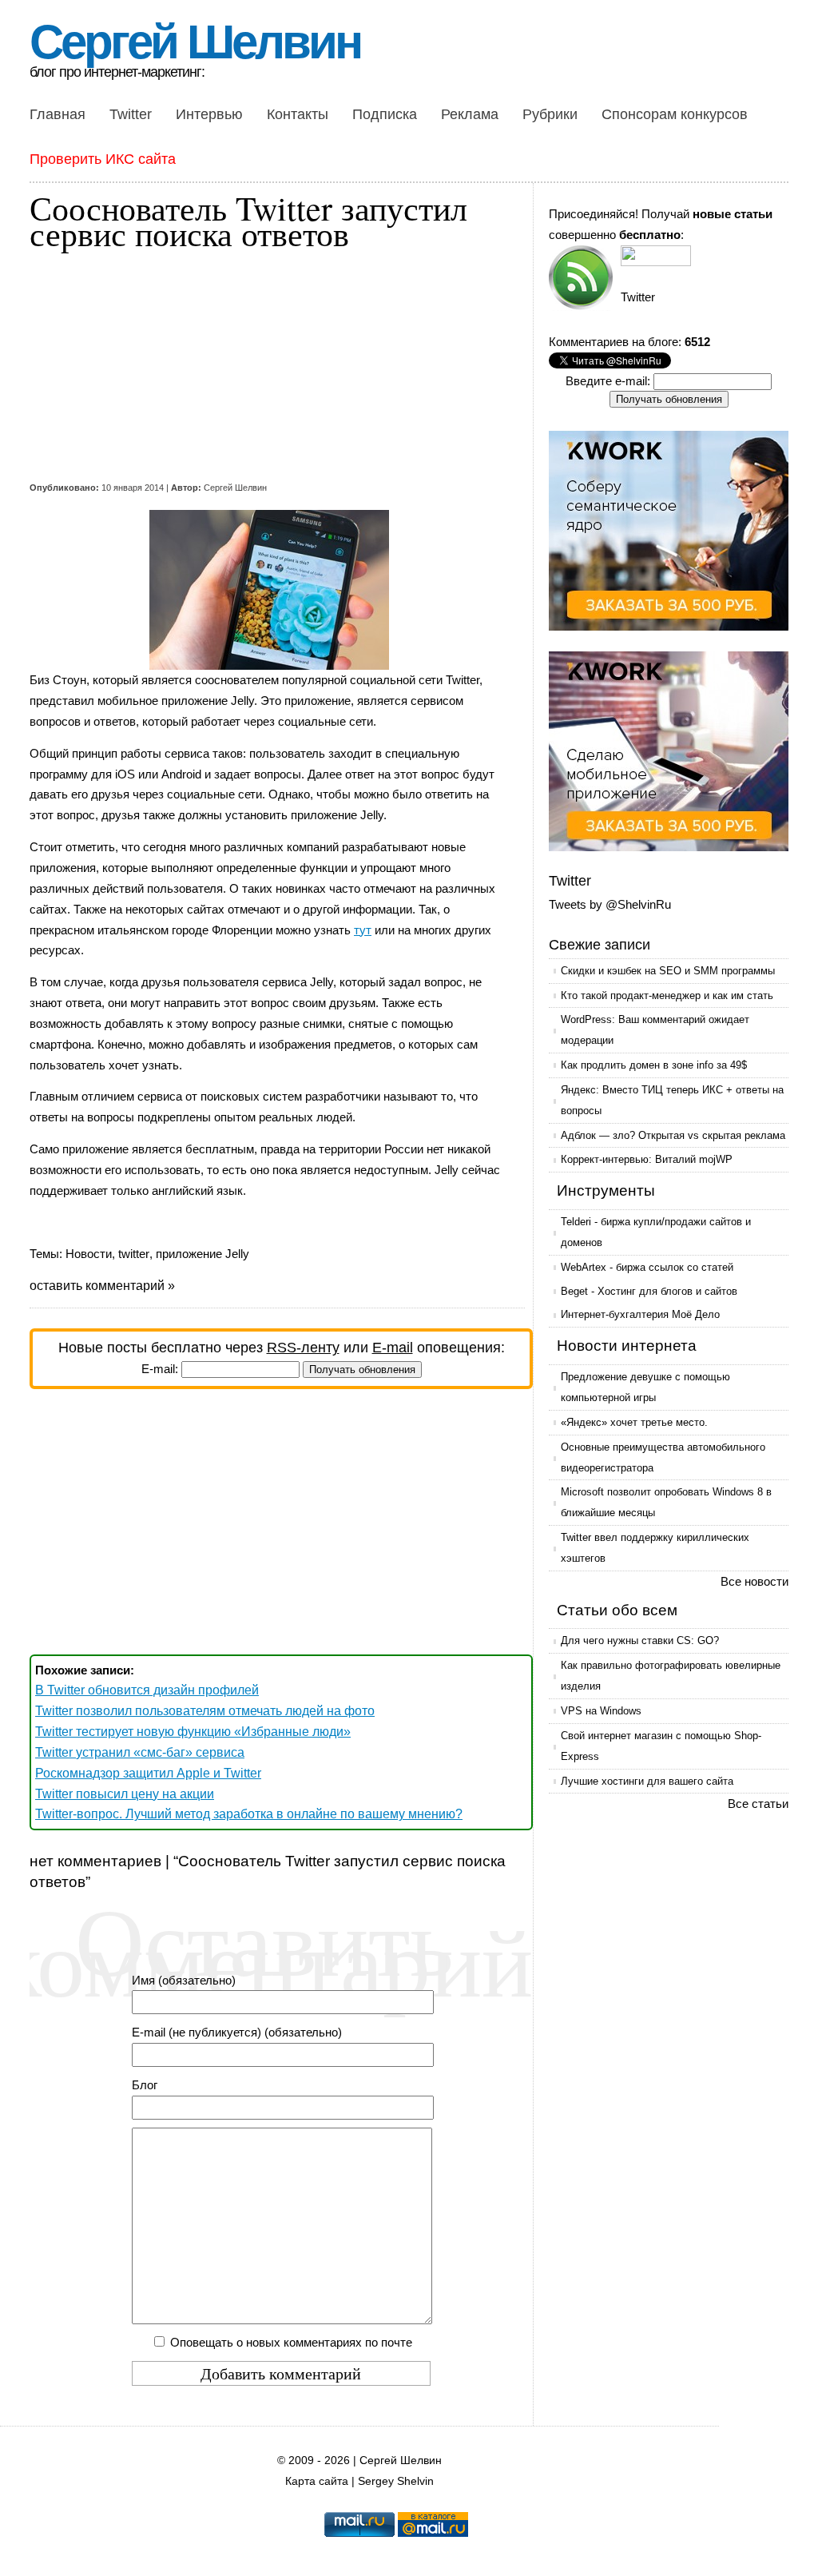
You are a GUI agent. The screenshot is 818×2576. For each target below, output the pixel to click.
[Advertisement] (269, 366)
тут (363, 930)
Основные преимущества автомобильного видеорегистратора (663, 1457)
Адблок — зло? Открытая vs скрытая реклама (673, 1135)
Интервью (209, 114)
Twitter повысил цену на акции (125, 1794)
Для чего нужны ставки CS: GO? (640, 1640)
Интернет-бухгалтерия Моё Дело (640, 1314)
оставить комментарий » (102, 1286)
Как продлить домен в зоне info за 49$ (654, 1065)
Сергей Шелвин (195, 42)
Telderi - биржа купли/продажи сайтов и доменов (656, 1232)
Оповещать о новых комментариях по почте (291, 2342)
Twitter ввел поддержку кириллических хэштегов (655, 1548)
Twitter (131, 114)
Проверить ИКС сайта (103, 159)
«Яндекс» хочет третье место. (634, 1422)
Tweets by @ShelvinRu (610, 904)
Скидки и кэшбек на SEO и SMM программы (668, 971)
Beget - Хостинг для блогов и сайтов (649, 1291)
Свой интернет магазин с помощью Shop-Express (661, 1746)
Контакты (298, 114)
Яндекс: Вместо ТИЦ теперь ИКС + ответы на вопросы (672, 1100)
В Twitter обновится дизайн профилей (147, 1690)
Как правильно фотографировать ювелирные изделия (671, 1676)
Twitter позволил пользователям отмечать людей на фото (205, 1711)
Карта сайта (317, 2481)
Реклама (470, 114)
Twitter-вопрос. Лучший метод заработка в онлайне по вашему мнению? (249, 1814)
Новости (89, 1254)
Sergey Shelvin (396, 2481)
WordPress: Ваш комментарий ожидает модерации (655, 1030)
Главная (58, 114)
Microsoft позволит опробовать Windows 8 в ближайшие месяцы (666, 1502)
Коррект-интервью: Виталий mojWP (647, 1159)
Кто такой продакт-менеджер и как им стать (667, 995)
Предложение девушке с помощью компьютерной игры (645, 1387)
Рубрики (550, 114)
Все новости (754, 1581)
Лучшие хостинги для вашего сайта (647, 1781)
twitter (134, 1254)
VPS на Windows (601, 1711)
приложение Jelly (203, 1254)
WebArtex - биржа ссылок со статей (647, 1267)
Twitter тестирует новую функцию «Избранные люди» (193, 1732)
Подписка (385, 114)
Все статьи (758, 1804)
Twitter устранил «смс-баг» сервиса (140, 1752)
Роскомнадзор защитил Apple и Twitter (148, 1773)
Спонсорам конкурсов (675, 114)
